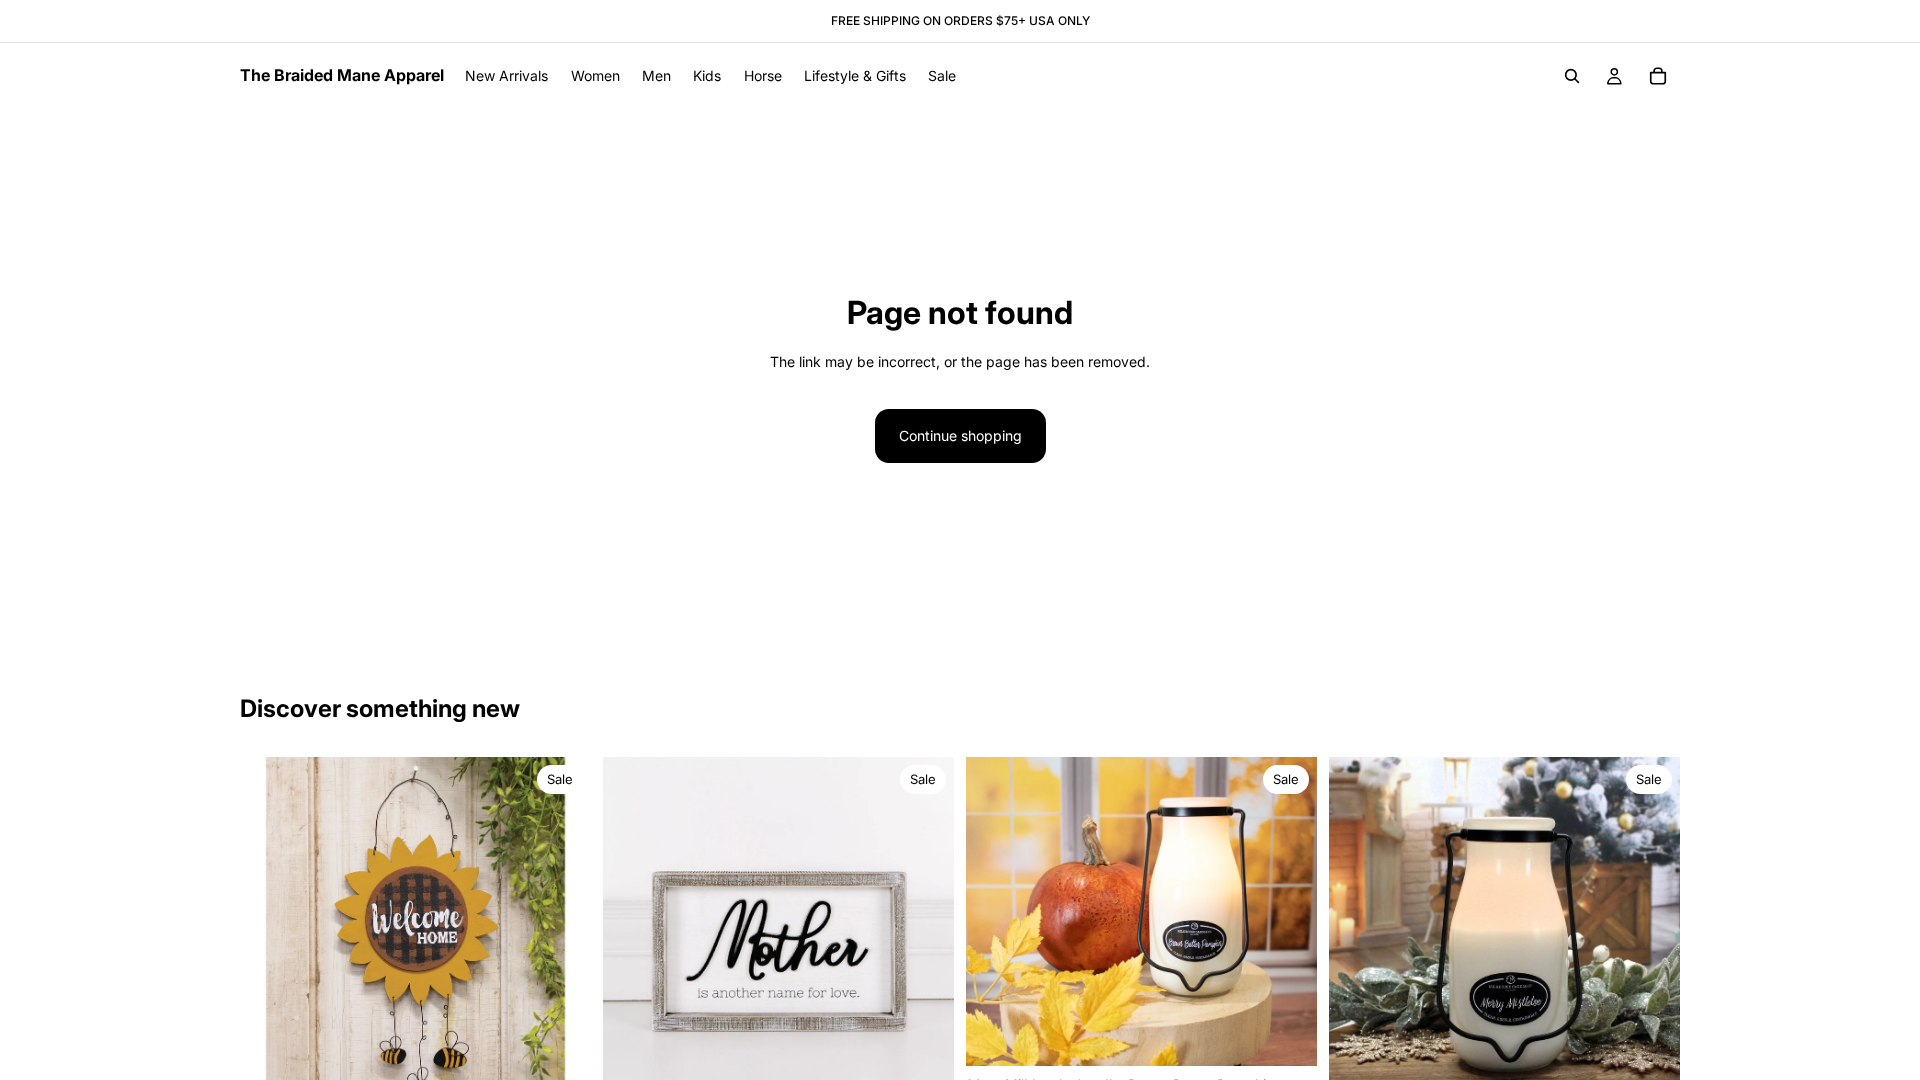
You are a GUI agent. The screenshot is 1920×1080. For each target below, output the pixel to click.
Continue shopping (960, 435)
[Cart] (1658, 76)
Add (1303, 1034)
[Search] (1572, 76)
